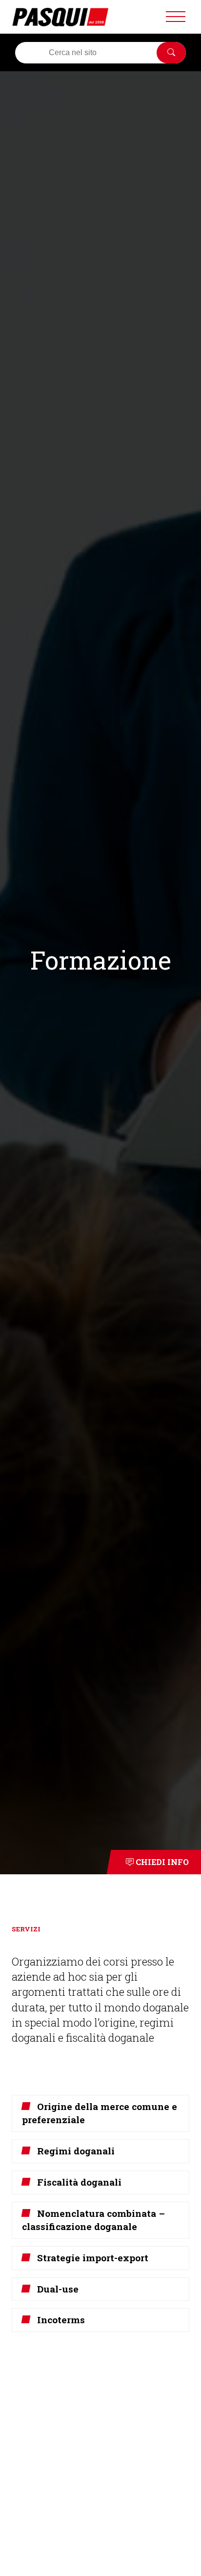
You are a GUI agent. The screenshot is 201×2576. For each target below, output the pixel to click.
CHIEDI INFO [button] (161, 1862)
